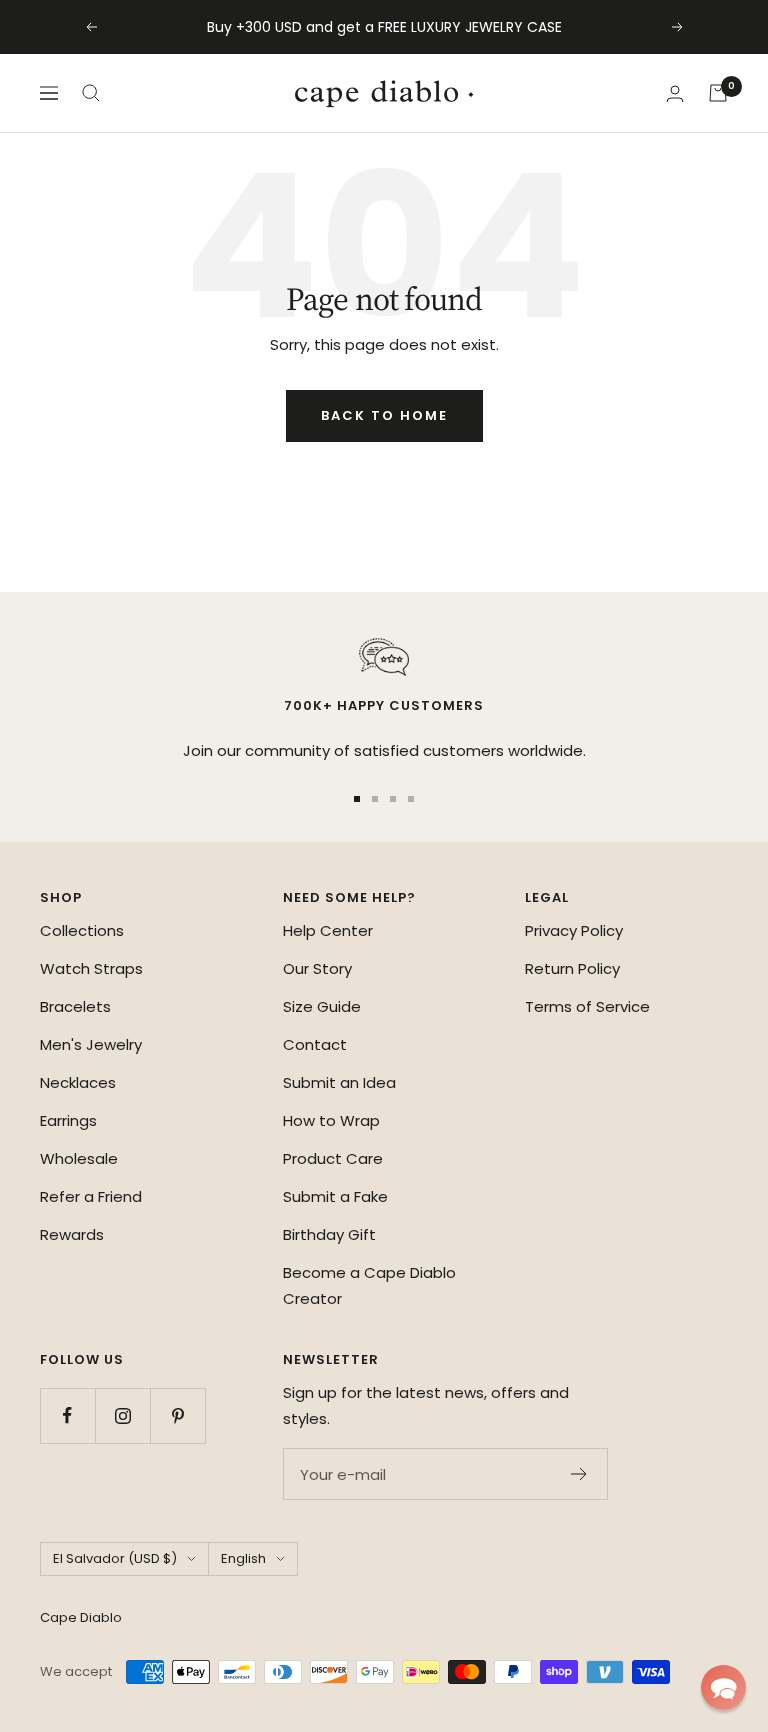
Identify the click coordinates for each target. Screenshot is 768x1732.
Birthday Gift (329, 1234)
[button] (723, 1687)
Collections (82, 930)
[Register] (579, 1474)
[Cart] (718, 93)
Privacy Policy (574, 930)
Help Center (328, 930)
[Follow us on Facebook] (67, 1415)
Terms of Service (587, 1006)
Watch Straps (91, 968)
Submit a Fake (335, 1196)
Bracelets (75, 1006)
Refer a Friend (91, 1196)
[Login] (675, 93)
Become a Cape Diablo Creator (369, 1285)
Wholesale (79, 1158)
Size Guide (322, 1006)
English (243, 1558)
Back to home (384, 415)
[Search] (91, 93)
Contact (315, 1044)
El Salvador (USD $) (115, 1558)
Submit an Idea (339, 1082)
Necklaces (78, 1082)
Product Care (333, 1158)
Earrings (68, 1120)
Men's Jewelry (91, 1044)
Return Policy (572, 968)
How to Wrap (331, 1120)
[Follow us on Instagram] (122, 1415)
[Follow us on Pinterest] (177, 1415)
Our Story (317, 968)
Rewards (72, 1234)
